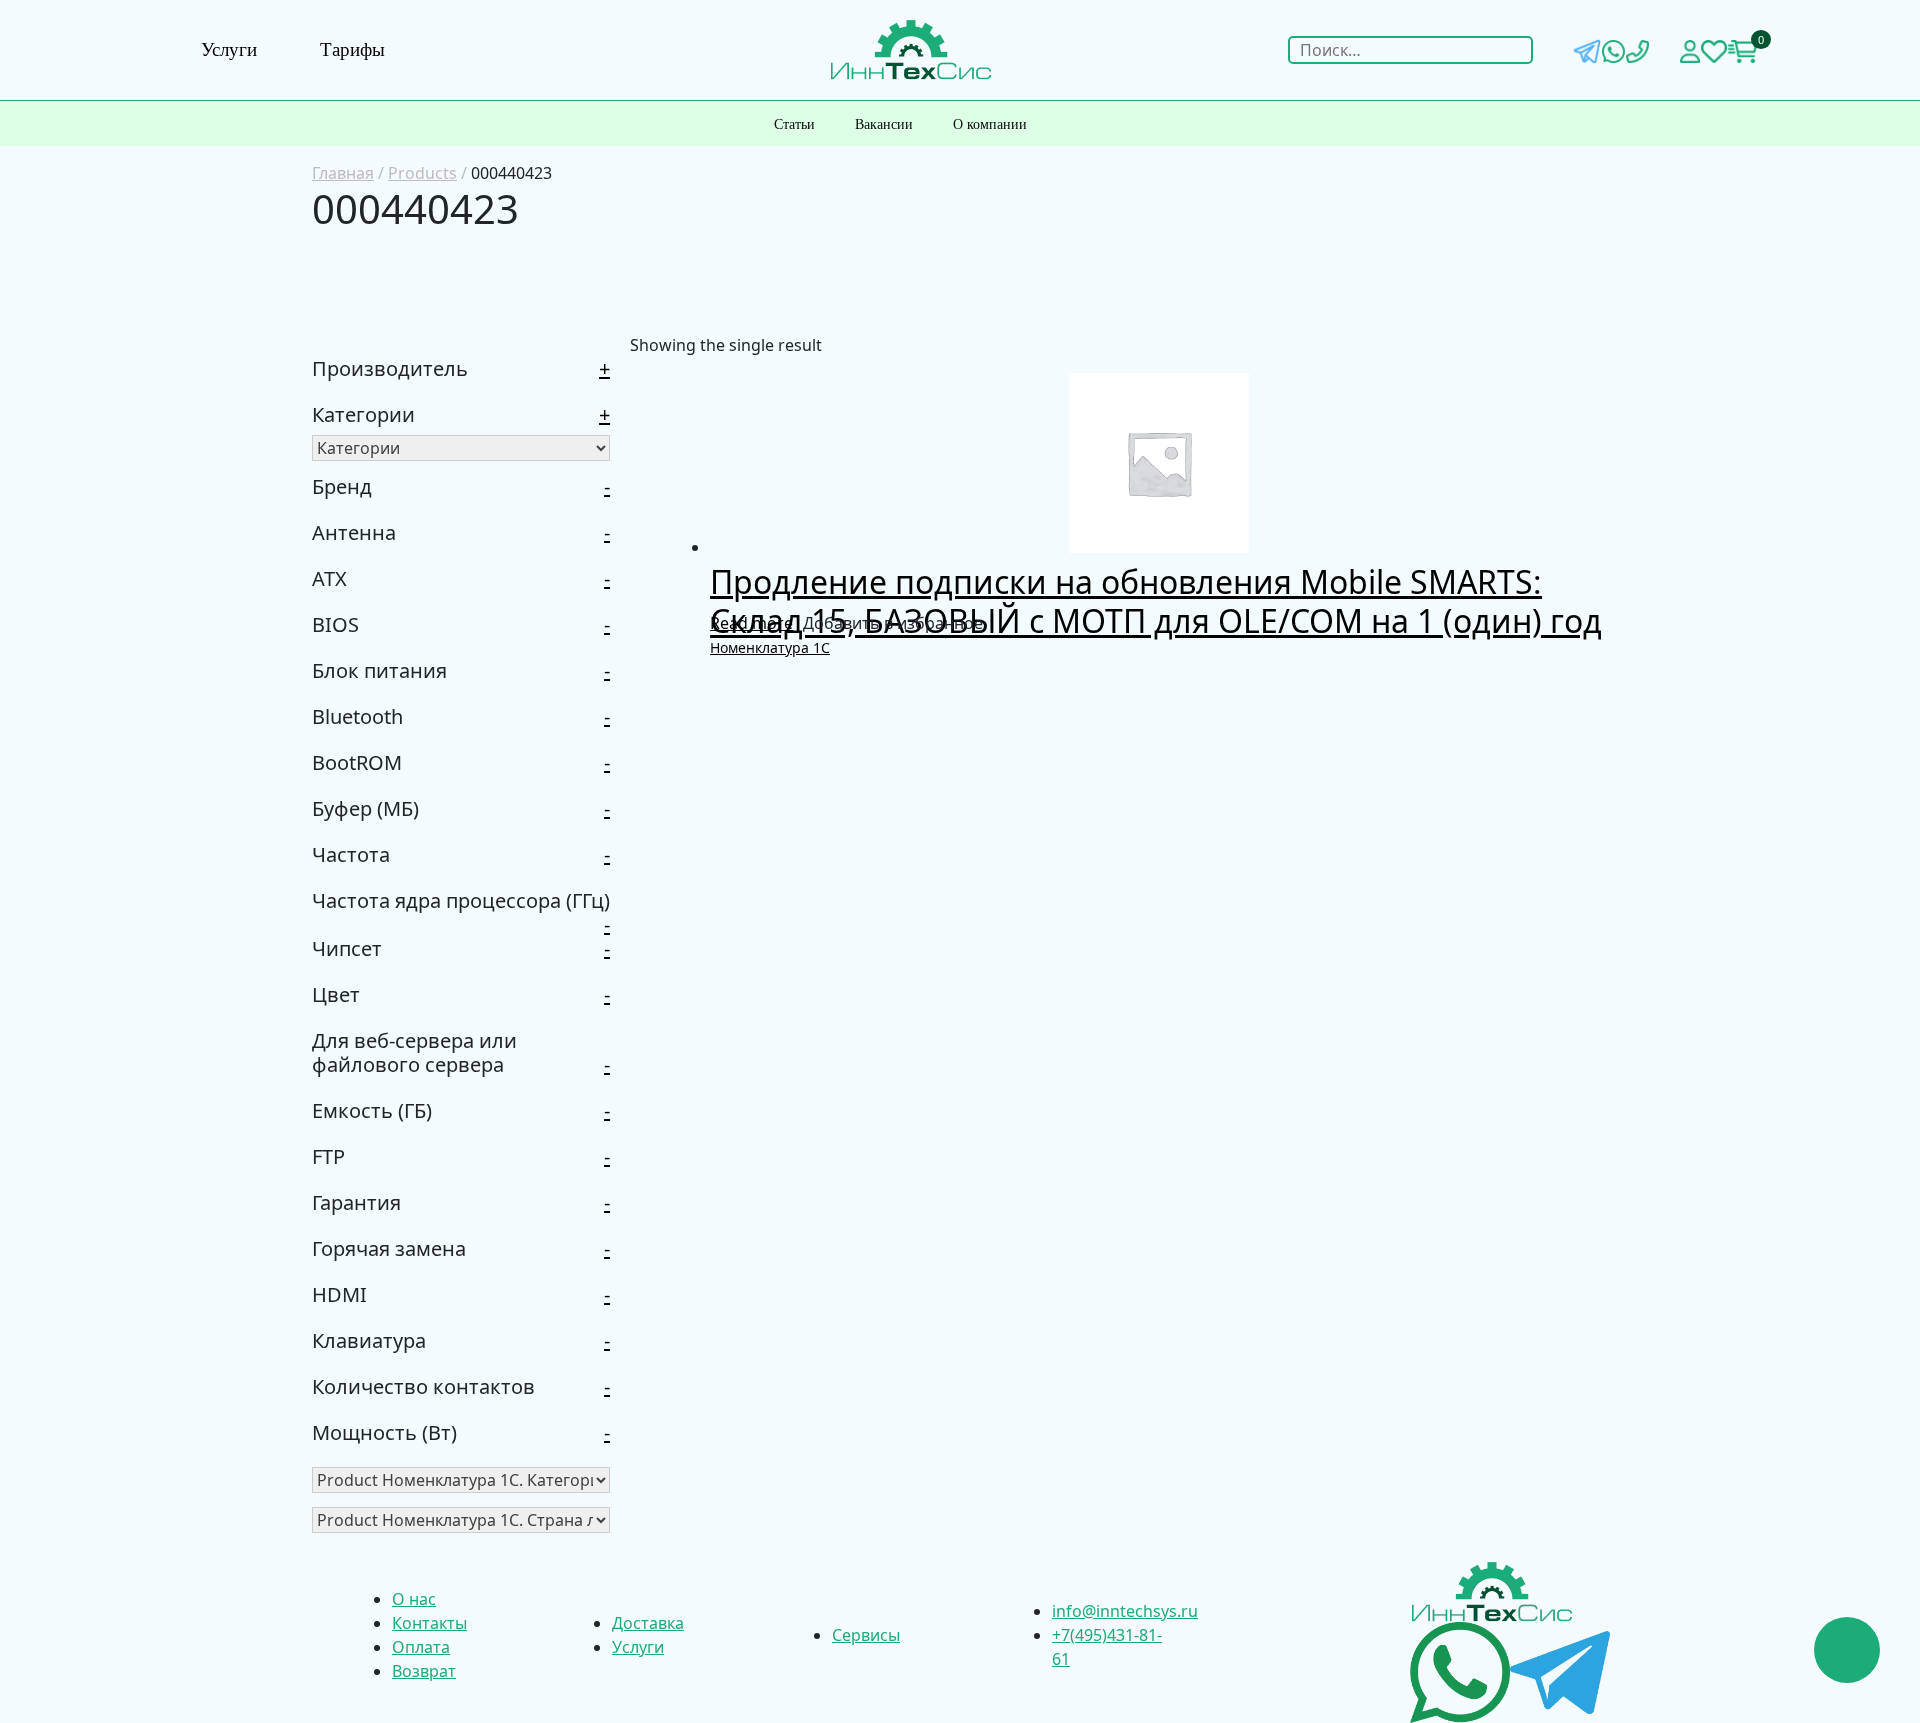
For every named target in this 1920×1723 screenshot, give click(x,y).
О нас (414, 1599)
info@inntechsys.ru (1125, 1611)
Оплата (421, 1647)
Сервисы (866, 1635)
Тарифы (352, 49)
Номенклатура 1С (770, 647)
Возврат (424, 1671)
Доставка (648, 1623)
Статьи (794, 124)
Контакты (429, 1623)
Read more (751, 623)
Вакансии (884, 124)
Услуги (229, 49)
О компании (990, 124)
